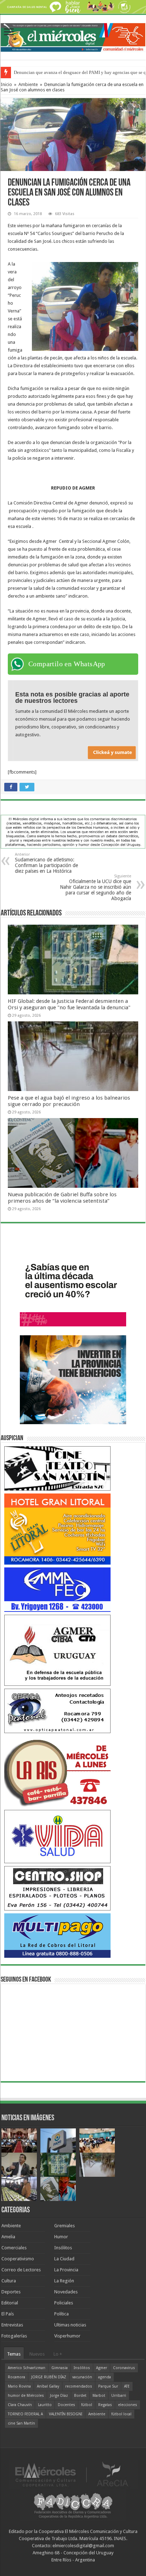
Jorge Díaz (59, 2396)
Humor (61, 2237)
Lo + (58, 2354)
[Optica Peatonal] (57, 1711)
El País (8, 2314)
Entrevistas (12, 2325)
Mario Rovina (19, 2386)
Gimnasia (60, 2368)
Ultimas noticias (70, 2325)
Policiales (64, 2303)
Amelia (8, 2237)
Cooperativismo (18, 2259)
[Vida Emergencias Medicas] (57, 1836)
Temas (14, 2354)
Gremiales (64, 2226)
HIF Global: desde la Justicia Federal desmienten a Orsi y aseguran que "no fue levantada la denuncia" (69, 1004)
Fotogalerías (14, 2336)
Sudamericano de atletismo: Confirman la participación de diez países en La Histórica (46, 863)
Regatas (105, 2405)
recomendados (79, 2386)
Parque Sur (108, 2386)
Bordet (80, 2396)
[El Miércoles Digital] (73, 36)
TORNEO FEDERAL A (25, 2414)
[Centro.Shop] (57, 1888)
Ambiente (28, 84)
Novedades (66, 2292)
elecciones (128, 2405)
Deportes (11, 2292)
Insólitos (63, 2248)
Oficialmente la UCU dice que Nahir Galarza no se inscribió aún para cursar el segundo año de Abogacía (96, 888)
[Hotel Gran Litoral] (57, 1529)
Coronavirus (124, 2368)
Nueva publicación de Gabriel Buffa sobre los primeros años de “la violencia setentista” (62, 1198)
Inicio (6, 84)
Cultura (9, 2281)
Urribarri (119, 2396)
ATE (127, 2386)
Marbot (99, 2396)
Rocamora (16, 2377)
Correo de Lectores (21, 2270)
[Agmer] (57, 1650)
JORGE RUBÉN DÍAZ (49, 2377)
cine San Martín (21, 2423)
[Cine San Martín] (57, 1468)
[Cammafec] (57, 1589)
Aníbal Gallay (48, 2386)
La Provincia (66, 2270)
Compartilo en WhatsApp (67, 664)
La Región (64, 2281)
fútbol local (121, 2414)
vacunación (82, 2377)
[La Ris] (57, 1771)
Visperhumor (67, 2336)
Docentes (66, 2405)
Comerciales (14, 2248)
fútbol (87, 2405)
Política (61, 2314)
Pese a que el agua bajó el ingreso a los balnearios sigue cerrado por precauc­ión (69, 1101)
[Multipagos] (57, 1935)
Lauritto (45, 2405)
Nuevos (37, 2354)
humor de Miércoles (26, 2396)
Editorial (10, 2303)
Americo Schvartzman (27, 2368)
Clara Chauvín (20, 2405)
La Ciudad (64, 2259)
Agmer (102, 2368)
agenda (105, 2377)
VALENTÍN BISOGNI (66, 2414)
